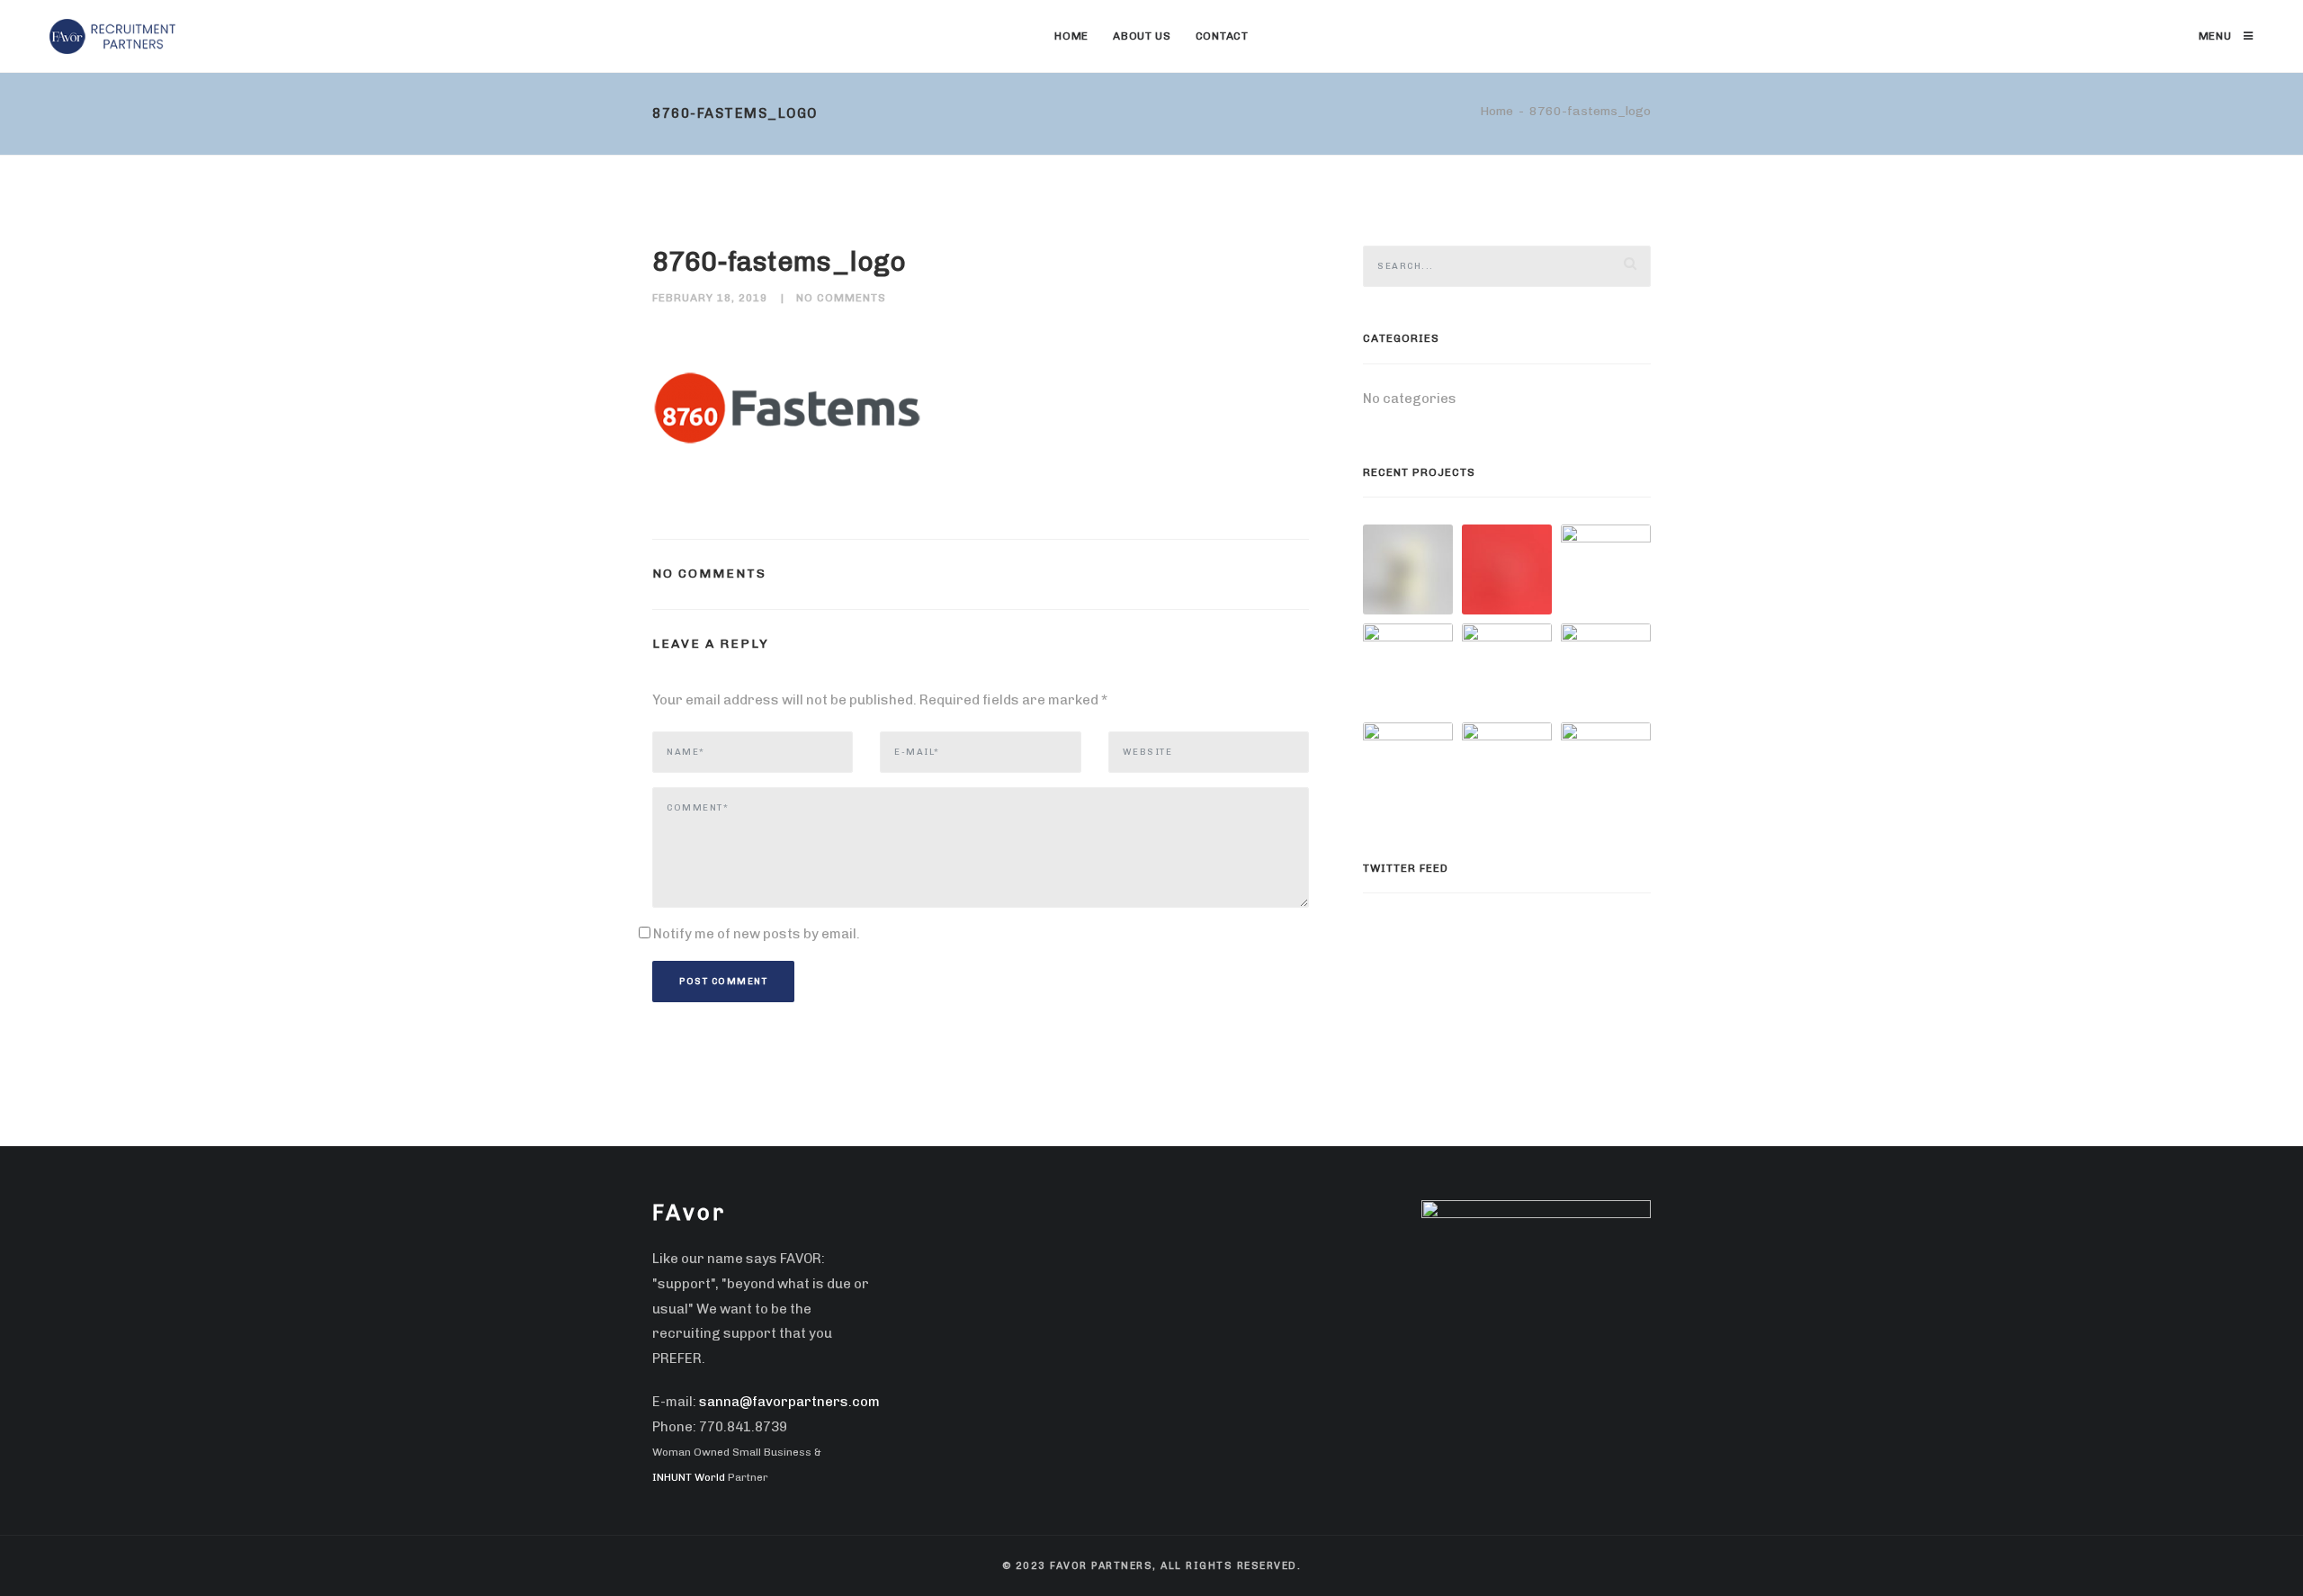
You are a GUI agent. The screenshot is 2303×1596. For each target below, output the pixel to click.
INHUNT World (689, 1477)
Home (1071, 36)
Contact (1222, 36)
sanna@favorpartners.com (789, 1402)
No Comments (841, 298)
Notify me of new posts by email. (757, 934)
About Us (1142, 36)
